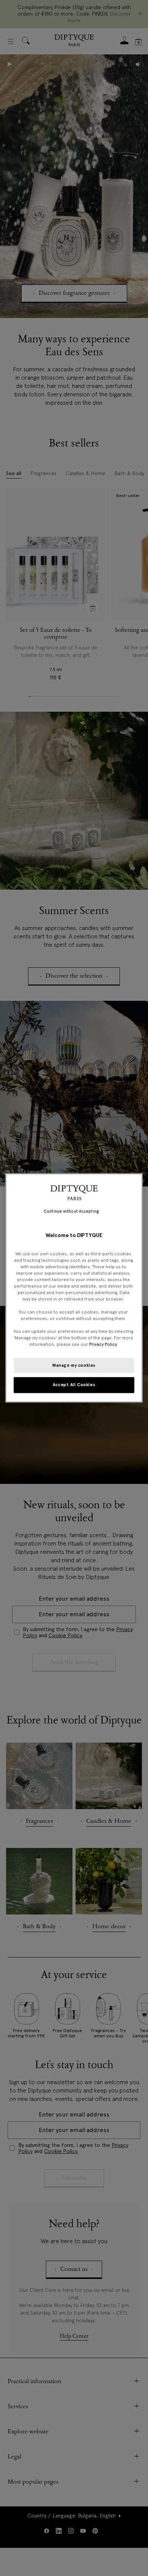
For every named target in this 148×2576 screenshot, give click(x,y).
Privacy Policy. (103, 1345)
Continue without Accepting (71, 1211)
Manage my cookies (74, 1365)
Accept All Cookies (74, 1385)
